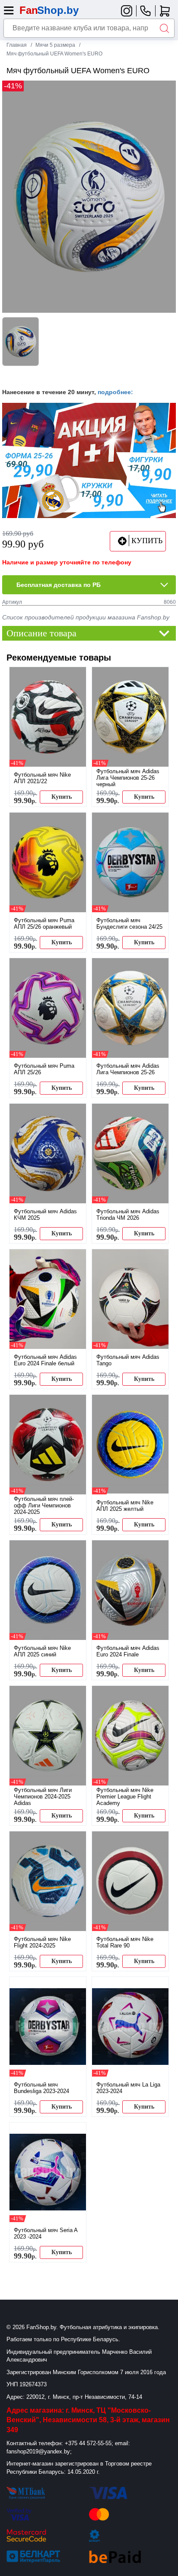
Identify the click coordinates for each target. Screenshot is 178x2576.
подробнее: (115, 392)
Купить (62, 797)
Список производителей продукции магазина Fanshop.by (86, 617)
